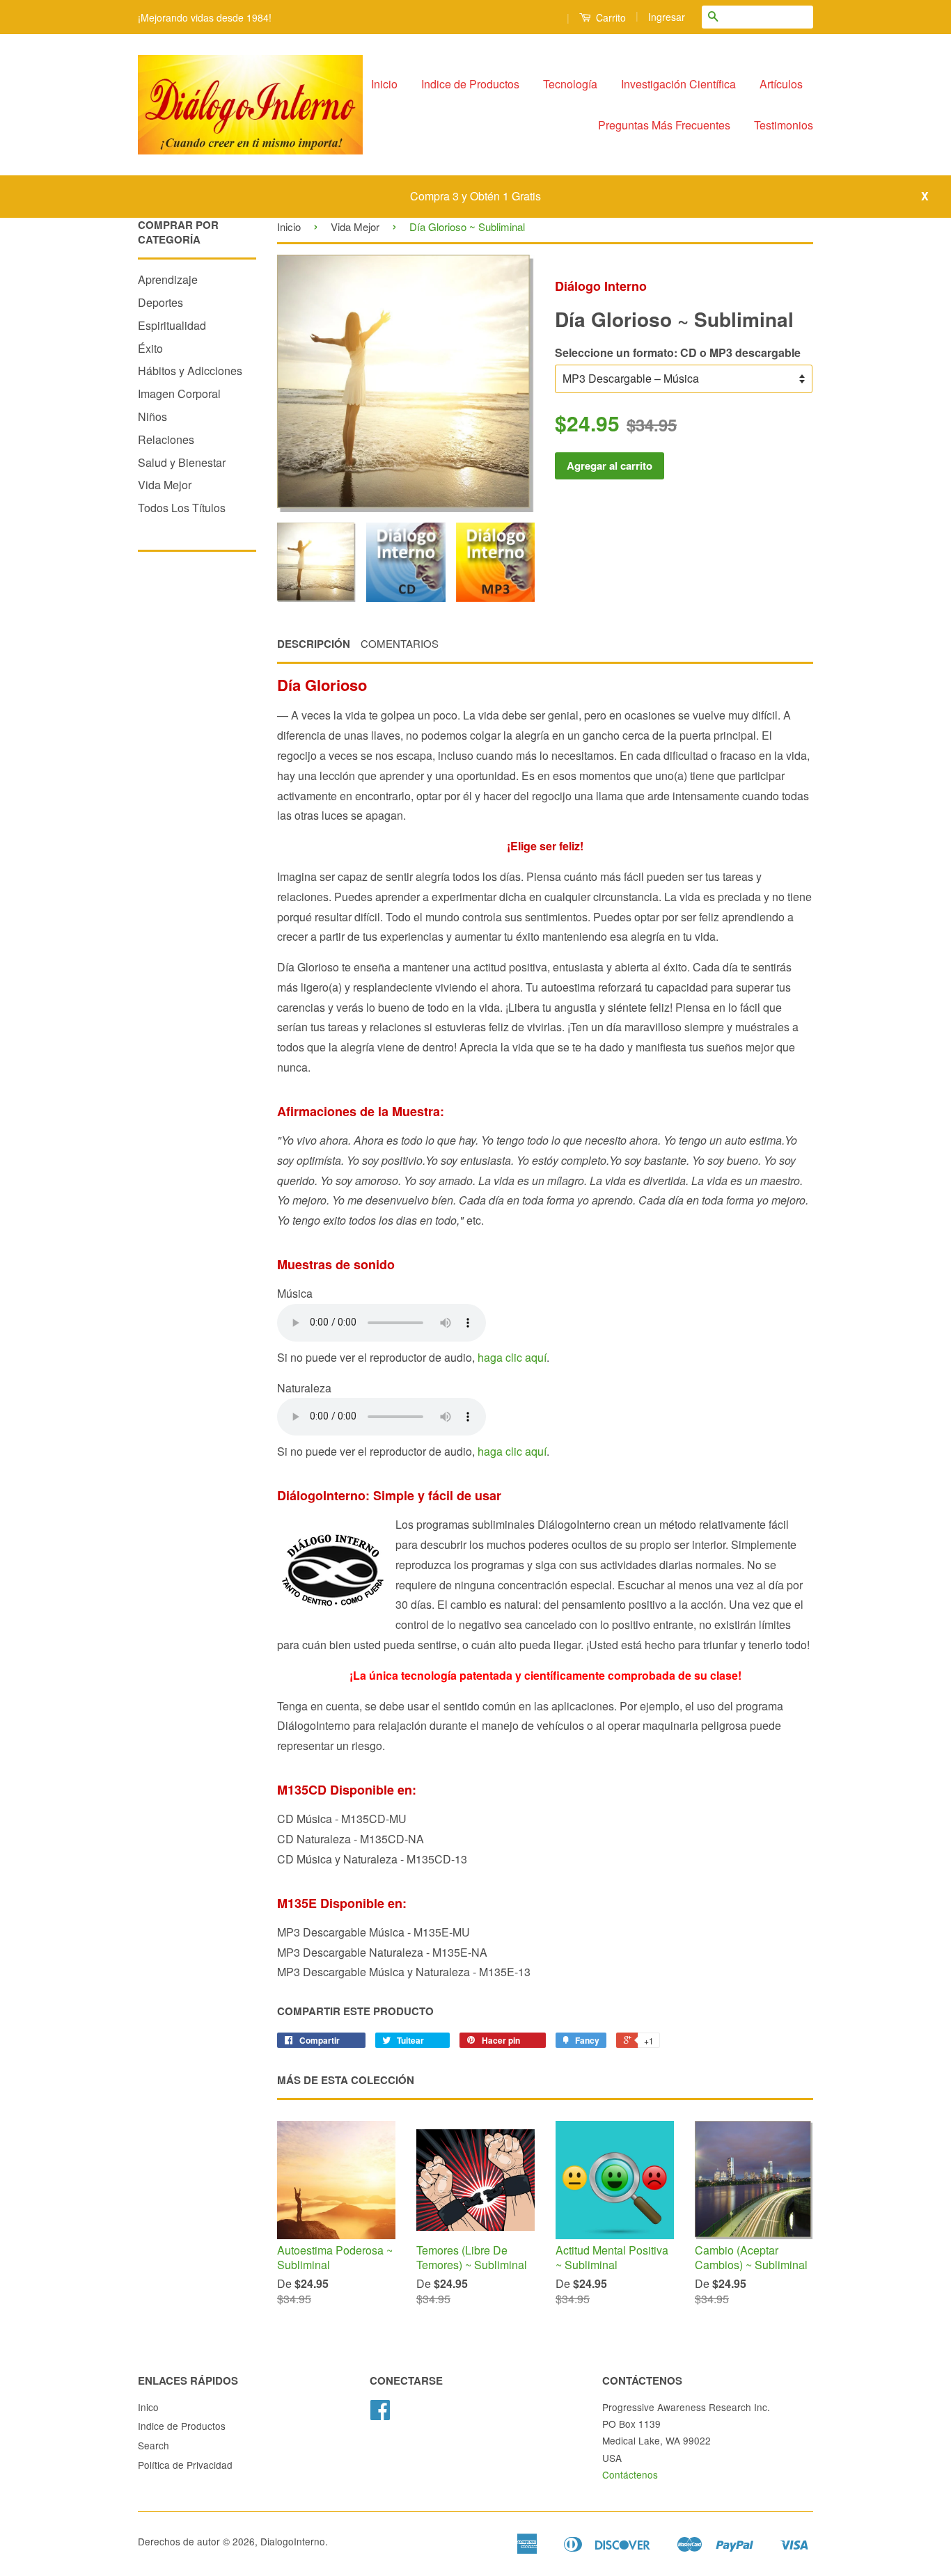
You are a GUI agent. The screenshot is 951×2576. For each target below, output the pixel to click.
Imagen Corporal (179, 393)
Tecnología (570, 84)
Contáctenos (630, 2474)
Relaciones (166, 439)
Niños (152, 416)
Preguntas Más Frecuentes (664, 125)
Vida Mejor (165, 485)
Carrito (610, 17)
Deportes (160, 302)
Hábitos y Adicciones (190, 371)
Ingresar (667, 17)
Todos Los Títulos (182, 508)
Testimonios (784, 125)
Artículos (781, 84)
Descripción (314, 644)
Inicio (384, 84)
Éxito (150, 348)
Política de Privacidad (185, 2465)
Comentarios (400, 643)
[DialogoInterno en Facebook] (380, 2414)
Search (154, 2445)
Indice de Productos (470, 84)
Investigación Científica (678, 84)
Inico (148, 2407)
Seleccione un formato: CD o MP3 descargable (678, 352)
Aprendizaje (168, 279)
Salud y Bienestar (182, 462)
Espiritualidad (172, 325)
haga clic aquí (512, 1357)
